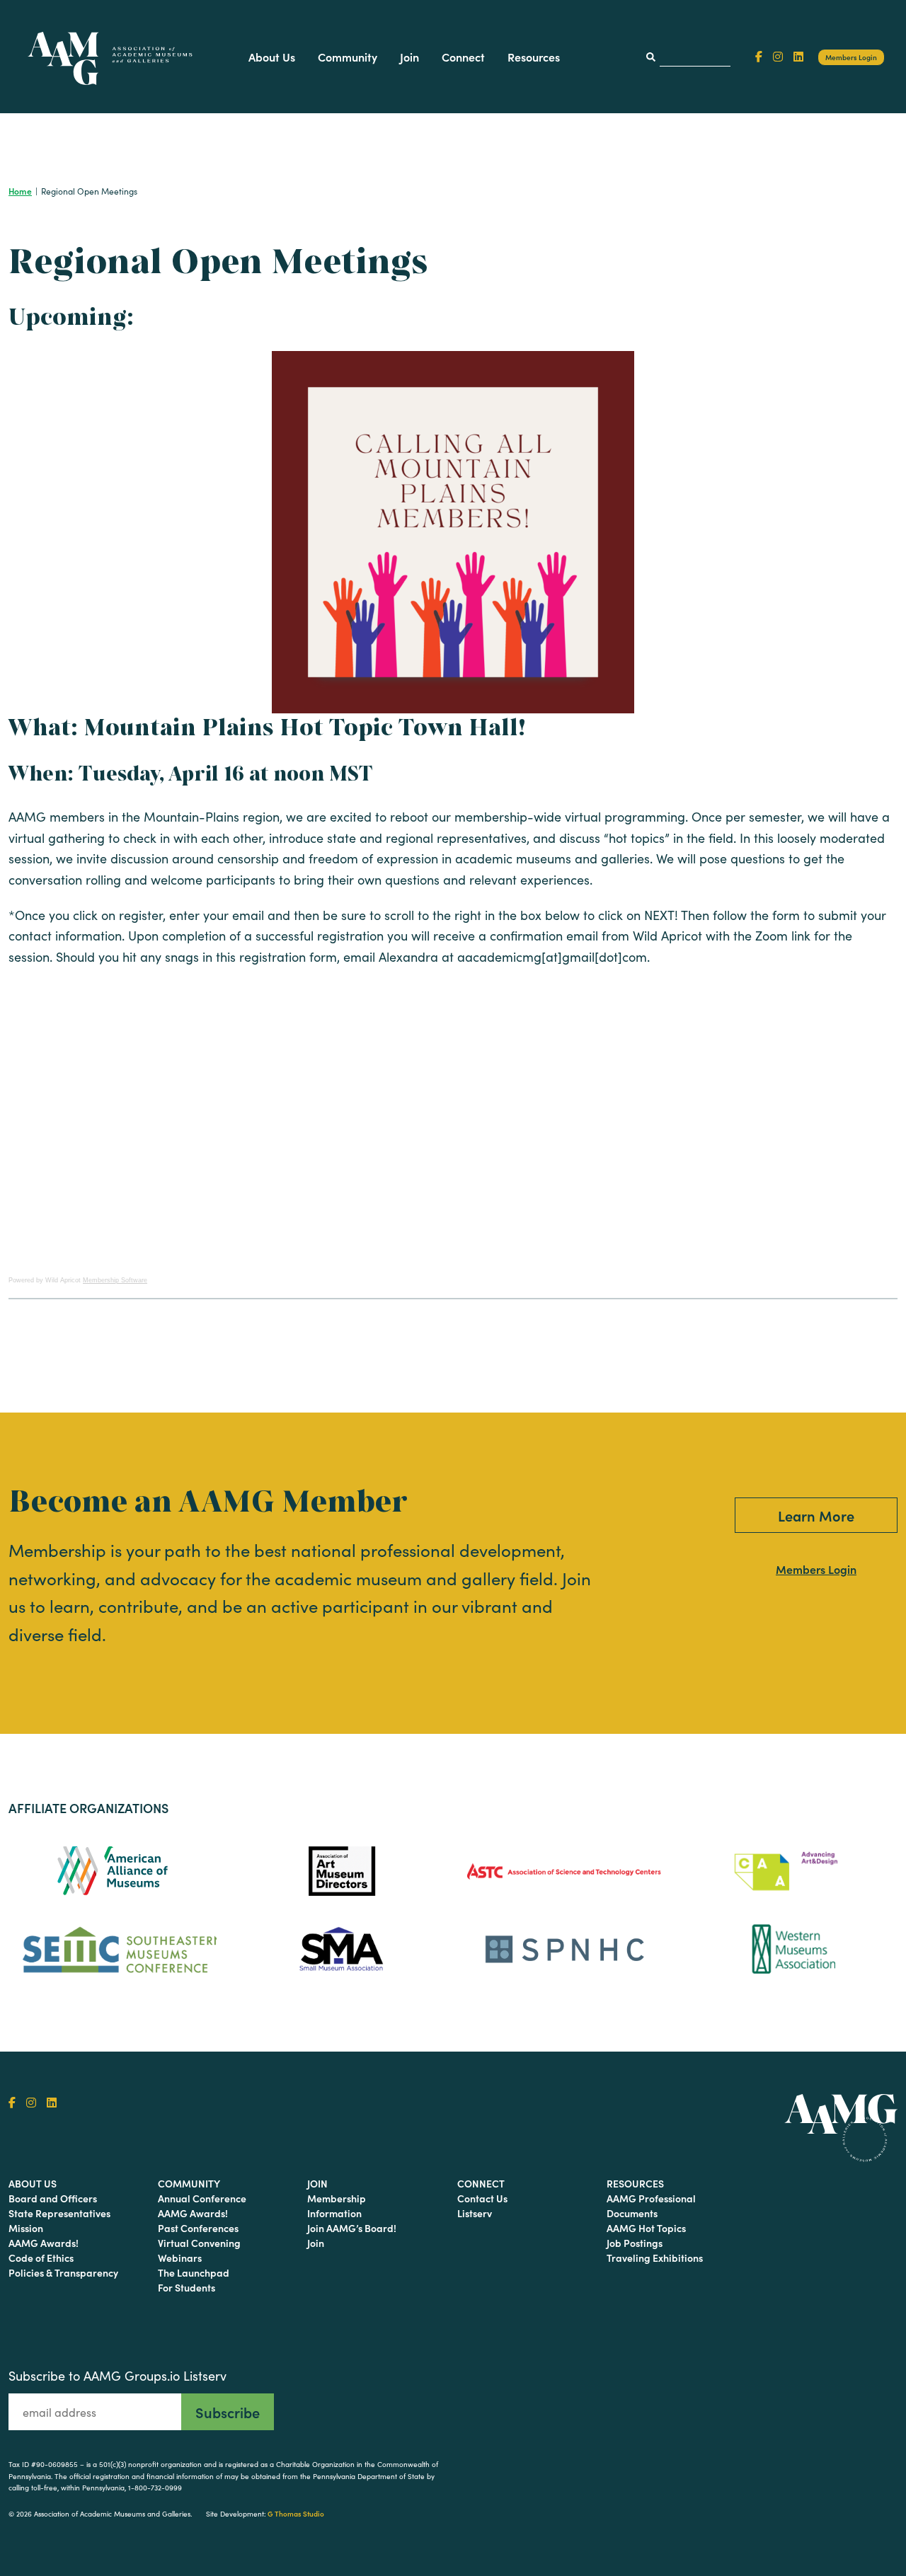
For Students (187, 2287)
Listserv (475, 2213)
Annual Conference (202, 2198)
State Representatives (59, 2213)
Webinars (180, 2258)
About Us (272, 57)
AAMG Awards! (44, 2243)
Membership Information (337, 2206)
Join (409, 57)
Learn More (816, 1515)
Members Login (851, 57)
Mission (26, 2228)
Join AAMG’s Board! (352, 2228)
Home (20, 191)
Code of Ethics (41, 2258)
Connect (463, 57)
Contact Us (482, 2198)
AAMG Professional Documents (651, 2206)
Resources (534, 57)
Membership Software (115, 1280)
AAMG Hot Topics (646, 2228)
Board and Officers (53, 2198)
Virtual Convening (199, 2243)
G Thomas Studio (296, 2514)
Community (348, 57)
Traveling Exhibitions (655, 2258)
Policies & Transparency (63, 2272)
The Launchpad (194, 2272)
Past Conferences (198, 2228)
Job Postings (635, 2243)
